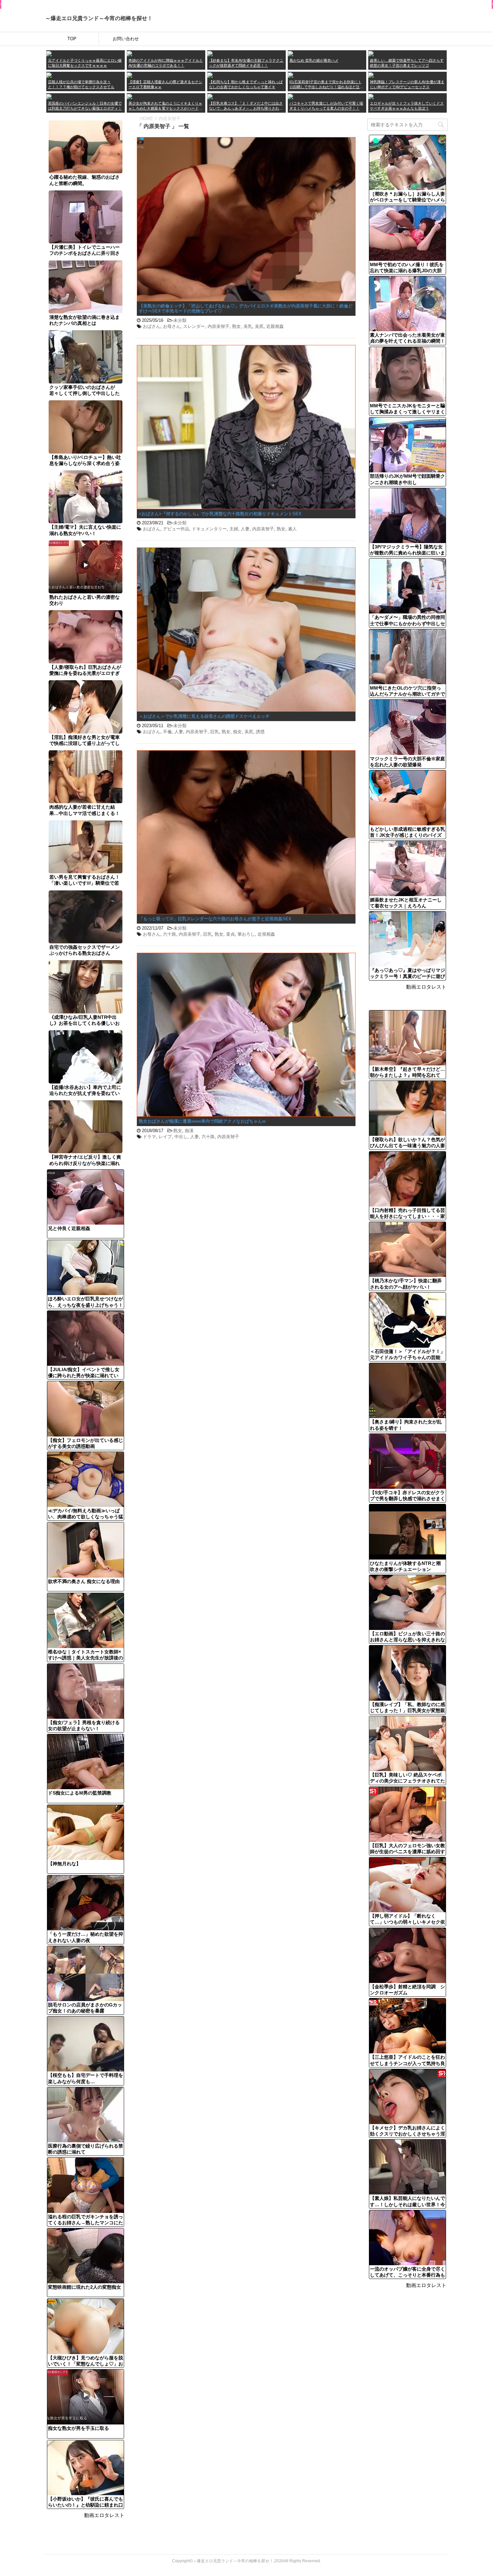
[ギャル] (371, 96)
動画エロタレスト (104, 2515)
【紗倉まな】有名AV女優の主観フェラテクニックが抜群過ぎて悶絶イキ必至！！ (246, 63)
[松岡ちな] (210, 75)
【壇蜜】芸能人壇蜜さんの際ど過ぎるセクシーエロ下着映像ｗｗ (165, 84)
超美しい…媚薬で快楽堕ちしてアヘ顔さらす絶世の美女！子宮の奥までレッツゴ (407, 63)
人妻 (245, 529)
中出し (181, 1137)
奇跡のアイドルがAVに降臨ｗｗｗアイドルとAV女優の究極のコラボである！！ (166, 63)
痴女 (237, 732)
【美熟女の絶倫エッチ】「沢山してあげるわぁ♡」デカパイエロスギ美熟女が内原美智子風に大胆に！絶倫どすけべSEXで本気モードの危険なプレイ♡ (246, 309)
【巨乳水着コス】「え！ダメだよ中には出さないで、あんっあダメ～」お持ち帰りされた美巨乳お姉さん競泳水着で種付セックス (246, 106)
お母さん (172, 326)
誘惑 (260, 732)
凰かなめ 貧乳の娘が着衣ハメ (314, 60)
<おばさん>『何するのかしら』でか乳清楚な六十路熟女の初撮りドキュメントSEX (220, 514)
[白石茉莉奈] (290, 75)
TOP (72, 39)
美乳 (248, 326)
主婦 (234, 529)
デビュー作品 (176, 529)
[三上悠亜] (129, 53)
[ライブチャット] (290, 96)
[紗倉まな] (210, 53)
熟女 (236, 326)
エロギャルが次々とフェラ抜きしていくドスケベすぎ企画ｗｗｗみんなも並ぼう (407, 106)
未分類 (180, 320)
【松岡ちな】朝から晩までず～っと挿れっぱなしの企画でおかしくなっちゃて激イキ (246, 84)
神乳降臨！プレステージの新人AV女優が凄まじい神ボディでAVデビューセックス (407, 84)
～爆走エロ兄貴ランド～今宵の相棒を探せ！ (99, 18)
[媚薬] (129, 96)
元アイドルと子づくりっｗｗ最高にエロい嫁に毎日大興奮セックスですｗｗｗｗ (85, 63)
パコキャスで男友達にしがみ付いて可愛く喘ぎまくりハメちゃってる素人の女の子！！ (326, 106)
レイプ (165, 1137)
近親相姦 (275, 326)
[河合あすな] (371, 75)
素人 (292, 529)
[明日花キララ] (49, 75)
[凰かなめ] (290, 53)
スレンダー (194, 326)
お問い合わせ (126, 39)
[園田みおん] (371, 53)
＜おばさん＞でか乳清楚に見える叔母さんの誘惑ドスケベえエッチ (204, 716)
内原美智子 (218, 326)
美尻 (259, 326)
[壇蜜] (129, 75)
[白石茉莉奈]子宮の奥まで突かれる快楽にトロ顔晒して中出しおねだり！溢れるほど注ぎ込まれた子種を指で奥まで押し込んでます (326, 85)
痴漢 (189, 1131)
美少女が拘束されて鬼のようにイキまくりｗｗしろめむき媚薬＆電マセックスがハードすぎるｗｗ (165, 106)
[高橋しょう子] (49, 53)
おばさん (152, 326)
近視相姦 (266, 934)
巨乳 (215, 732)
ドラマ (149, 1137)
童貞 (230, 934)
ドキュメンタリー (209, 529)
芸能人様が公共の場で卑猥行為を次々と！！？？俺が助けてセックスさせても (81, 84)
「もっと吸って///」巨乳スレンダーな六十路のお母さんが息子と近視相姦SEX (215, 919)
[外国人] (49, 96)
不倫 (167, 732)
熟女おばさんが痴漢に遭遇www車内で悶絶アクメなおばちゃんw (202, 1121)
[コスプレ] (210, 96)
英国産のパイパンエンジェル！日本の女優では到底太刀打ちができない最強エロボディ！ (85, 106)
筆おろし (246, 934)
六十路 (170, 934)
